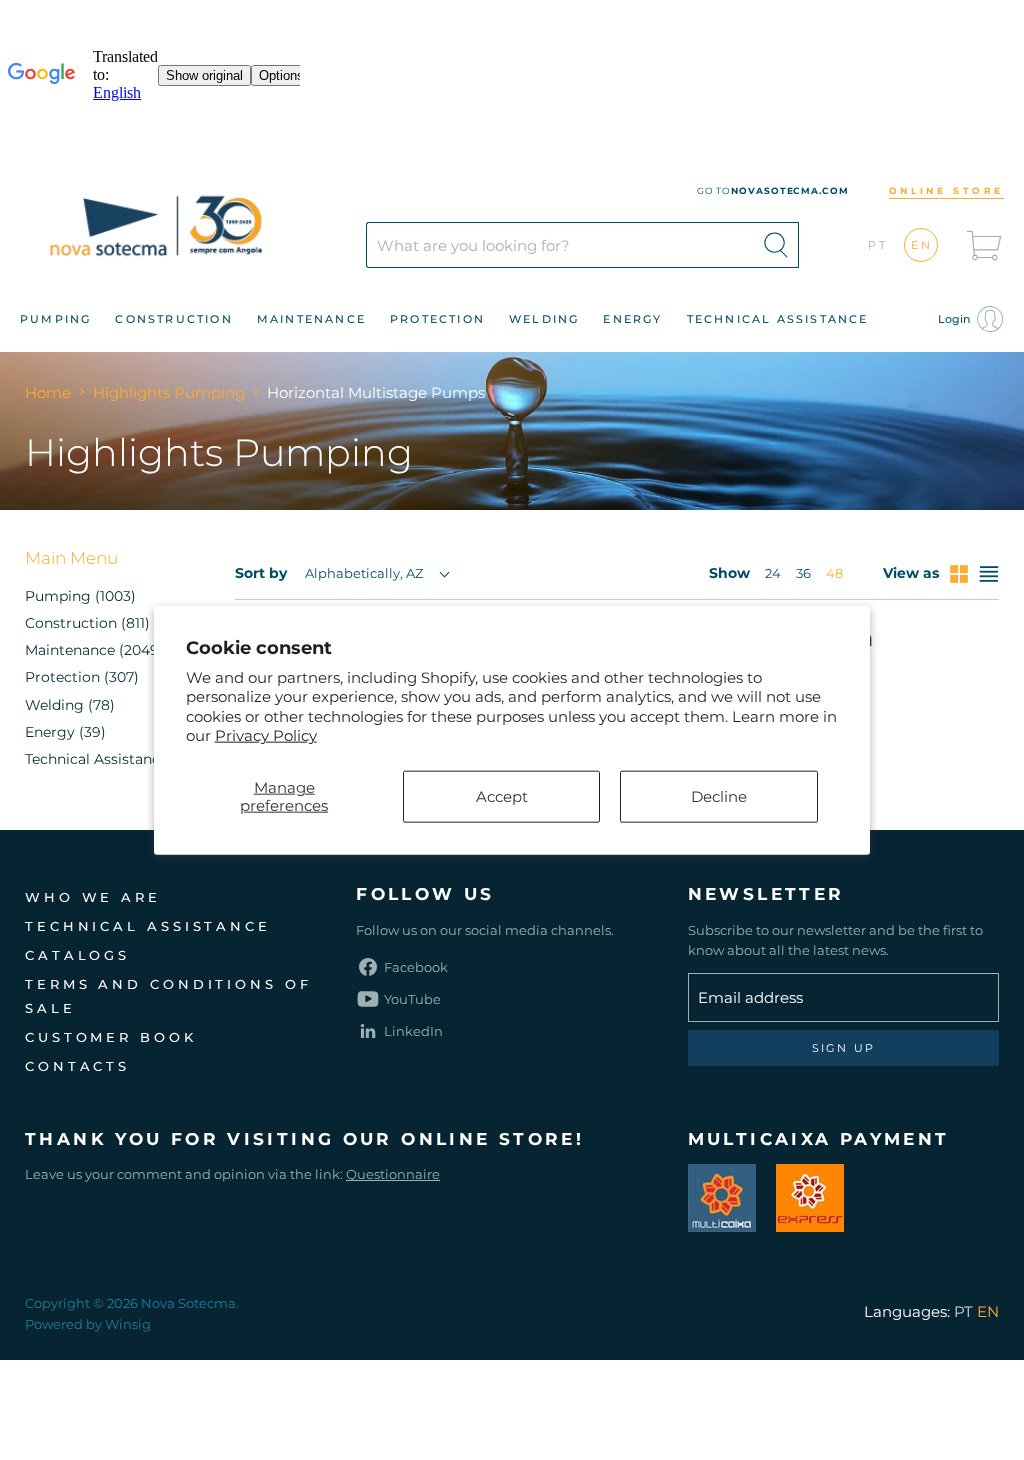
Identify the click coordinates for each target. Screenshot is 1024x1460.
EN (922, 245)
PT (878, 245)
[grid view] (959, 574)
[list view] (989, 574)
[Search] (776, 245)
